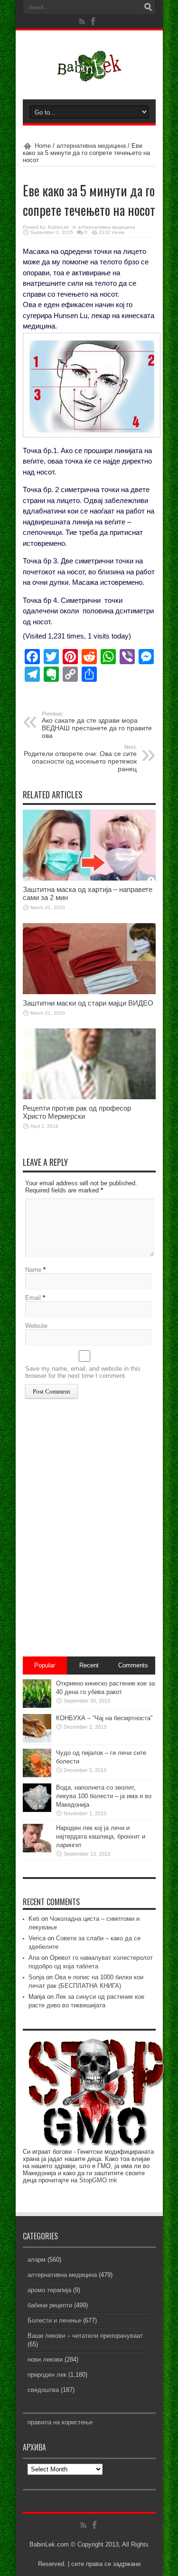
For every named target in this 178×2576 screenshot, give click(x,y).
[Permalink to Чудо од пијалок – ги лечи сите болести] (37, 1775)
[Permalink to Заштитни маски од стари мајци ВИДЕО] (89, 992)
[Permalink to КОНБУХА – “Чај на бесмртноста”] (37, 1740)
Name (33, 1270)
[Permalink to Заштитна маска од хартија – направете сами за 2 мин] (89, 878)
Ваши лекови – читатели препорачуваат (85, 2336)
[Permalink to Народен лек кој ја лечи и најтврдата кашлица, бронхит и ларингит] (37, 1850)
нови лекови (45, 2359)
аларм (37, 2260)
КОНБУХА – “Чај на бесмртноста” (104, 1718)
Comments (133, 1665)
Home (43, 146)
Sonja (36, 1977)
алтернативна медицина (91, 146)
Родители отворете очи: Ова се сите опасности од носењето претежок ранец (80, 758)
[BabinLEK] (89, 76)
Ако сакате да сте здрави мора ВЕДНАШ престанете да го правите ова (97, 725)
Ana (34, 1958)
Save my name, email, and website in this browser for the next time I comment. (83, 1372)
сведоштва (43, 2390)
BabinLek (58, 227)
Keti (34, 1919)
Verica (37, 1938)
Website (36, 1326)
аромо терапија (49, 2290)
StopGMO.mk (98, 2180)
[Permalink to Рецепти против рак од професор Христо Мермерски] (89, 1097)
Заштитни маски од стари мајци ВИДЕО (88, 1003)
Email (33, 1298)
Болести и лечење (54, 2320)
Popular (45, 1665)
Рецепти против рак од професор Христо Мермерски (77, 1112)
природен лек (47, 2375)
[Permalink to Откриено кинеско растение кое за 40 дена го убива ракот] (37, 1706)
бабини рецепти (50, 2305)
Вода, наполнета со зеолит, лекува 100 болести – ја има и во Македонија (104, 1796)
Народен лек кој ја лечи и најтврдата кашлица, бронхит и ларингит (101, 1836)
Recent (89, 1665)
